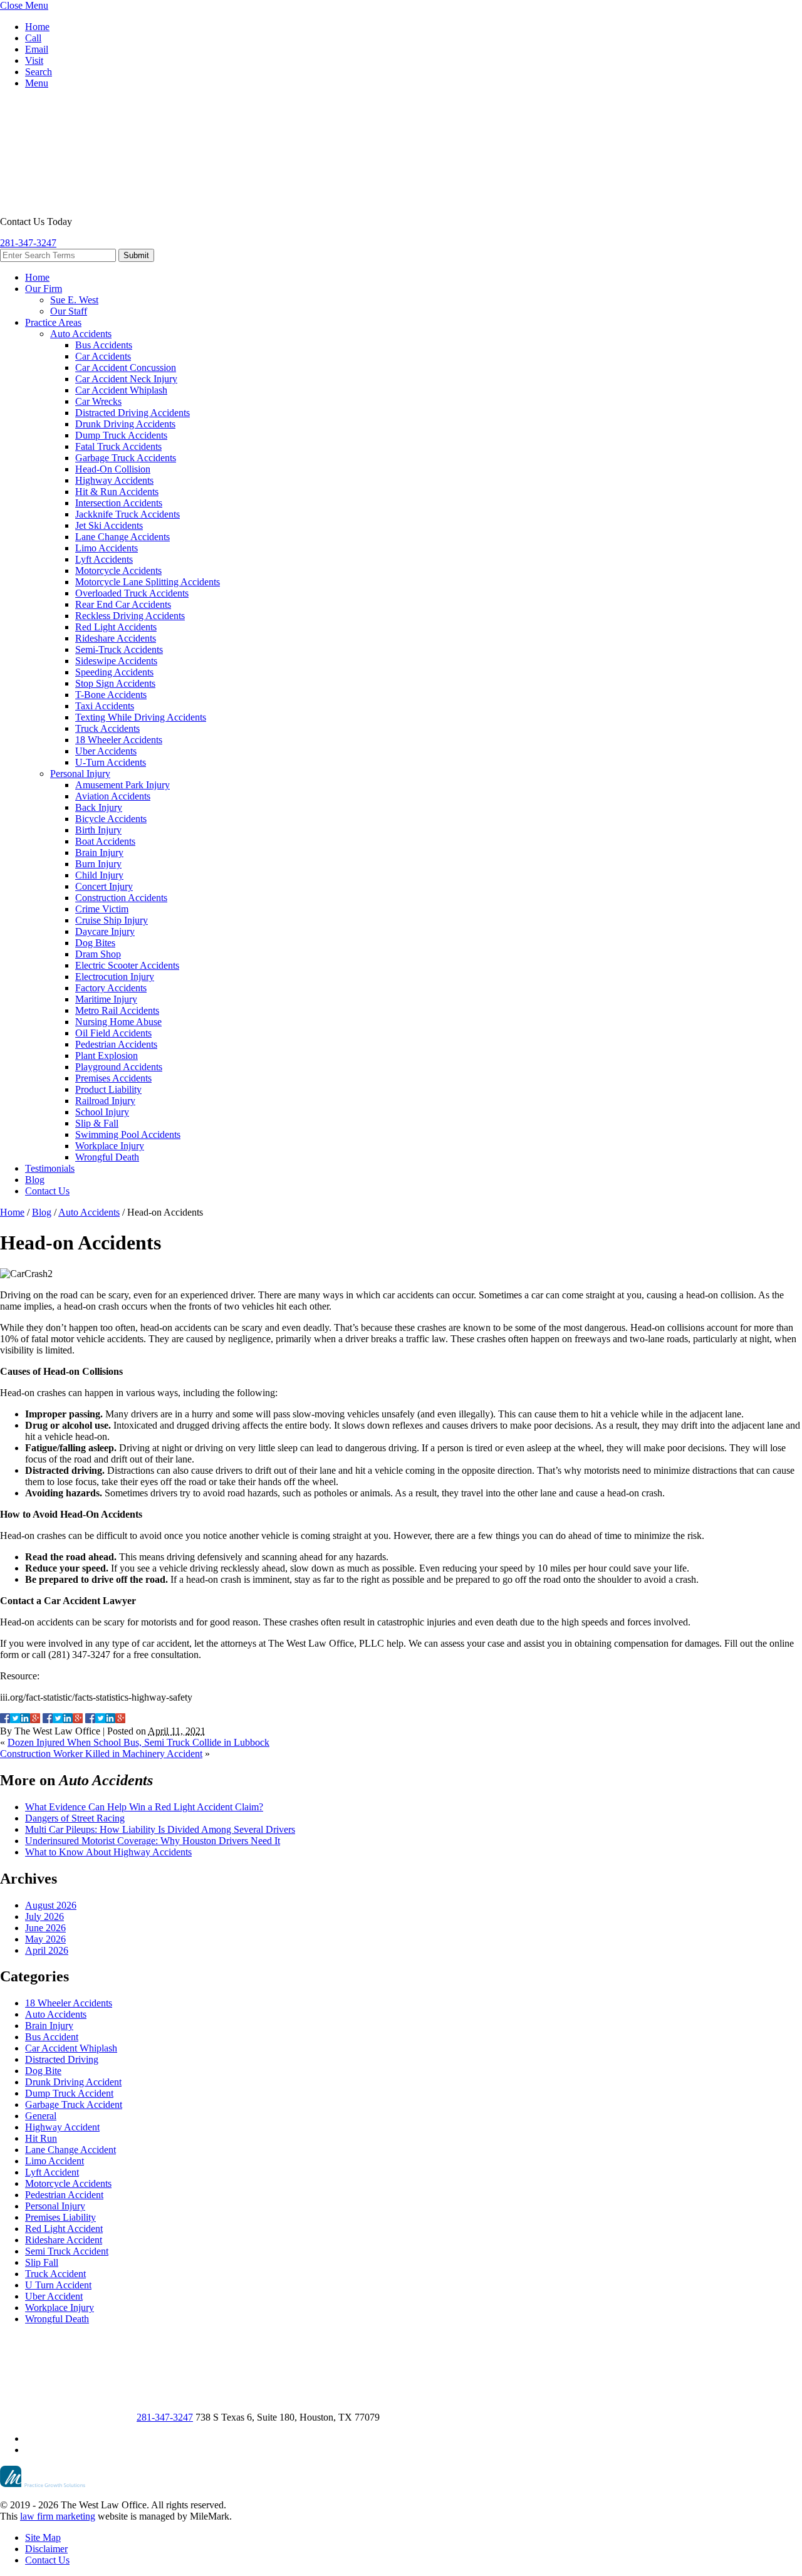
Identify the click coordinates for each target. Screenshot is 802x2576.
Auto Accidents (81, 334)
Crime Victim (102, 909)
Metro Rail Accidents (117, 1010)
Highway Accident (62, 2127)
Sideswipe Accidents (116, 661)
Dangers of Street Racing (75, 1818)
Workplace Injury (110, 1146)
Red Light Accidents (116, 627)
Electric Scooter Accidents (127, 965)
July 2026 (44, 1916)
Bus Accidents (104, 345)
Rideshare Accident (64, 2240)
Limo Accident (55, 2161)
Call (33, 38)
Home (37, 27)
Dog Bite (43, 2071)
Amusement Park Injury (122, 785)
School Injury (102, 1112)
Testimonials (50, 1168)
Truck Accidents (107, 728)
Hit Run (41, 2138)
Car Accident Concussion (126, 368)
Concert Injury (104, 886)
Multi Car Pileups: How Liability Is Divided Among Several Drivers (160, 1829)
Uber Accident (54, 2296)
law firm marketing (58, 2516)
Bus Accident (52, 2037)
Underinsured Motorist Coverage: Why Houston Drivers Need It (153, 1841)
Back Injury (99, 807)
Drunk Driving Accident (73, 2082)
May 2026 (45, 1939)
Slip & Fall (97, 1123)
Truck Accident (55, 2274)
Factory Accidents (111, 988)
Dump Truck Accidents (121, 435)
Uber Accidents (106, 751)
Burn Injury (98, 864)
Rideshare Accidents (116, 638)
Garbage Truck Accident (74, 2104)
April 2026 (47, 1950)
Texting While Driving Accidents (141, 717)
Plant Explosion (107, 1056)
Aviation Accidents (113, 796)
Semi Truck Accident (67, 2251)
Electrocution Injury (115, 977)
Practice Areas (53, 322)
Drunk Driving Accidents (125, 424)
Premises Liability (60, 2217)
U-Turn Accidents (111, 762)
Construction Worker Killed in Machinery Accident (101, 1754)
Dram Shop (98, 954)
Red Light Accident (64, 2229)
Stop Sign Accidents (115, 683)
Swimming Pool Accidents (128, 1134)
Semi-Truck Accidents (119, 649)
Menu (37, 83)
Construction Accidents (121, 898)
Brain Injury (99, 853)
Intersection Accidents (119, 503)
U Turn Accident (58, 2285)
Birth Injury (98, 830)
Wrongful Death (107, 1157)
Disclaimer (46, 2549)
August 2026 (51, 1905)
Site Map (43, 2537)
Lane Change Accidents (122, 537)
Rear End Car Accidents (123, 604)
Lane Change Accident (70, 2150)
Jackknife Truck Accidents (128, 514)
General (41, 2116)
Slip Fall (42, 2262)
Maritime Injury (106, 999)
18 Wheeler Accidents (119, 740)
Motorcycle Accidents (118, 571)
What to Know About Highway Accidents (108, 1852)
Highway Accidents (114, 480)
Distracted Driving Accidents (133, 413)
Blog (35, 1180)
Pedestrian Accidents (116, 1044)
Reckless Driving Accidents (130, 616)
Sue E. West (74, 300)
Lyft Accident (52, 2172)
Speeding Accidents (114, 672)
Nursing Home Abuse (118, 1022)
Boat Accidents (105, 841)
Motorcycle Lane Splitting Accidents (148, 582)
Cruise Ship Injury (112, 920)
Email (37, 49)
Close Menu (24, 5)
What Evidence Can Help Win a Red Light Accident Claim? (144, 1807)
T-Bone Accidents (111, 695)
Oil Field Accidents (113, 1033)
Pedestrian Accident (64, 2195)
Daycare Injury (105, 931)
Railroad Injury (105, 1101)
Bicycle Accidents (111, 819)
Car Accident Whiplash (121, 390)
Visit (34, 60)
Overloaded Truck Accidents (132, 593)
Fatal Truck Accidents (118, 446)
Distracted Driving (62, 2059)
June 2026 (45, 1928)
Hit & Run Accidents (117, 492)
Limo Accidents (107, 548)
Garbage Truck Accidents (126, 458)
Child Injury (99, 875)
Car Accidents (103, 356)
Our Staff (69, 311)
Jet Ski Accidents (109, 525)
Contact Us (47, 1191)
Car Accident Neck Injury (126, 379)
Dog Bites (95, 943)
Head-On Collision (113, 469)
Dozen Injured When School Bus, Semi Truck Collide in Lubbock (138, 1742)
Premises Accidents (113, 1078)
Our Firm (44, 289)
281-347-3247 (28, 243)
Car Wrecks (98, 401)
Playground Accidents (119, 1067)
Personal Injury (80, 774)
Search (39, 72)
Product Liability (108, 1089)
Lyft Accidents (104, 559)
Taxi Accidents (105, 706)
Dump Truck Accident (69, 2093)
